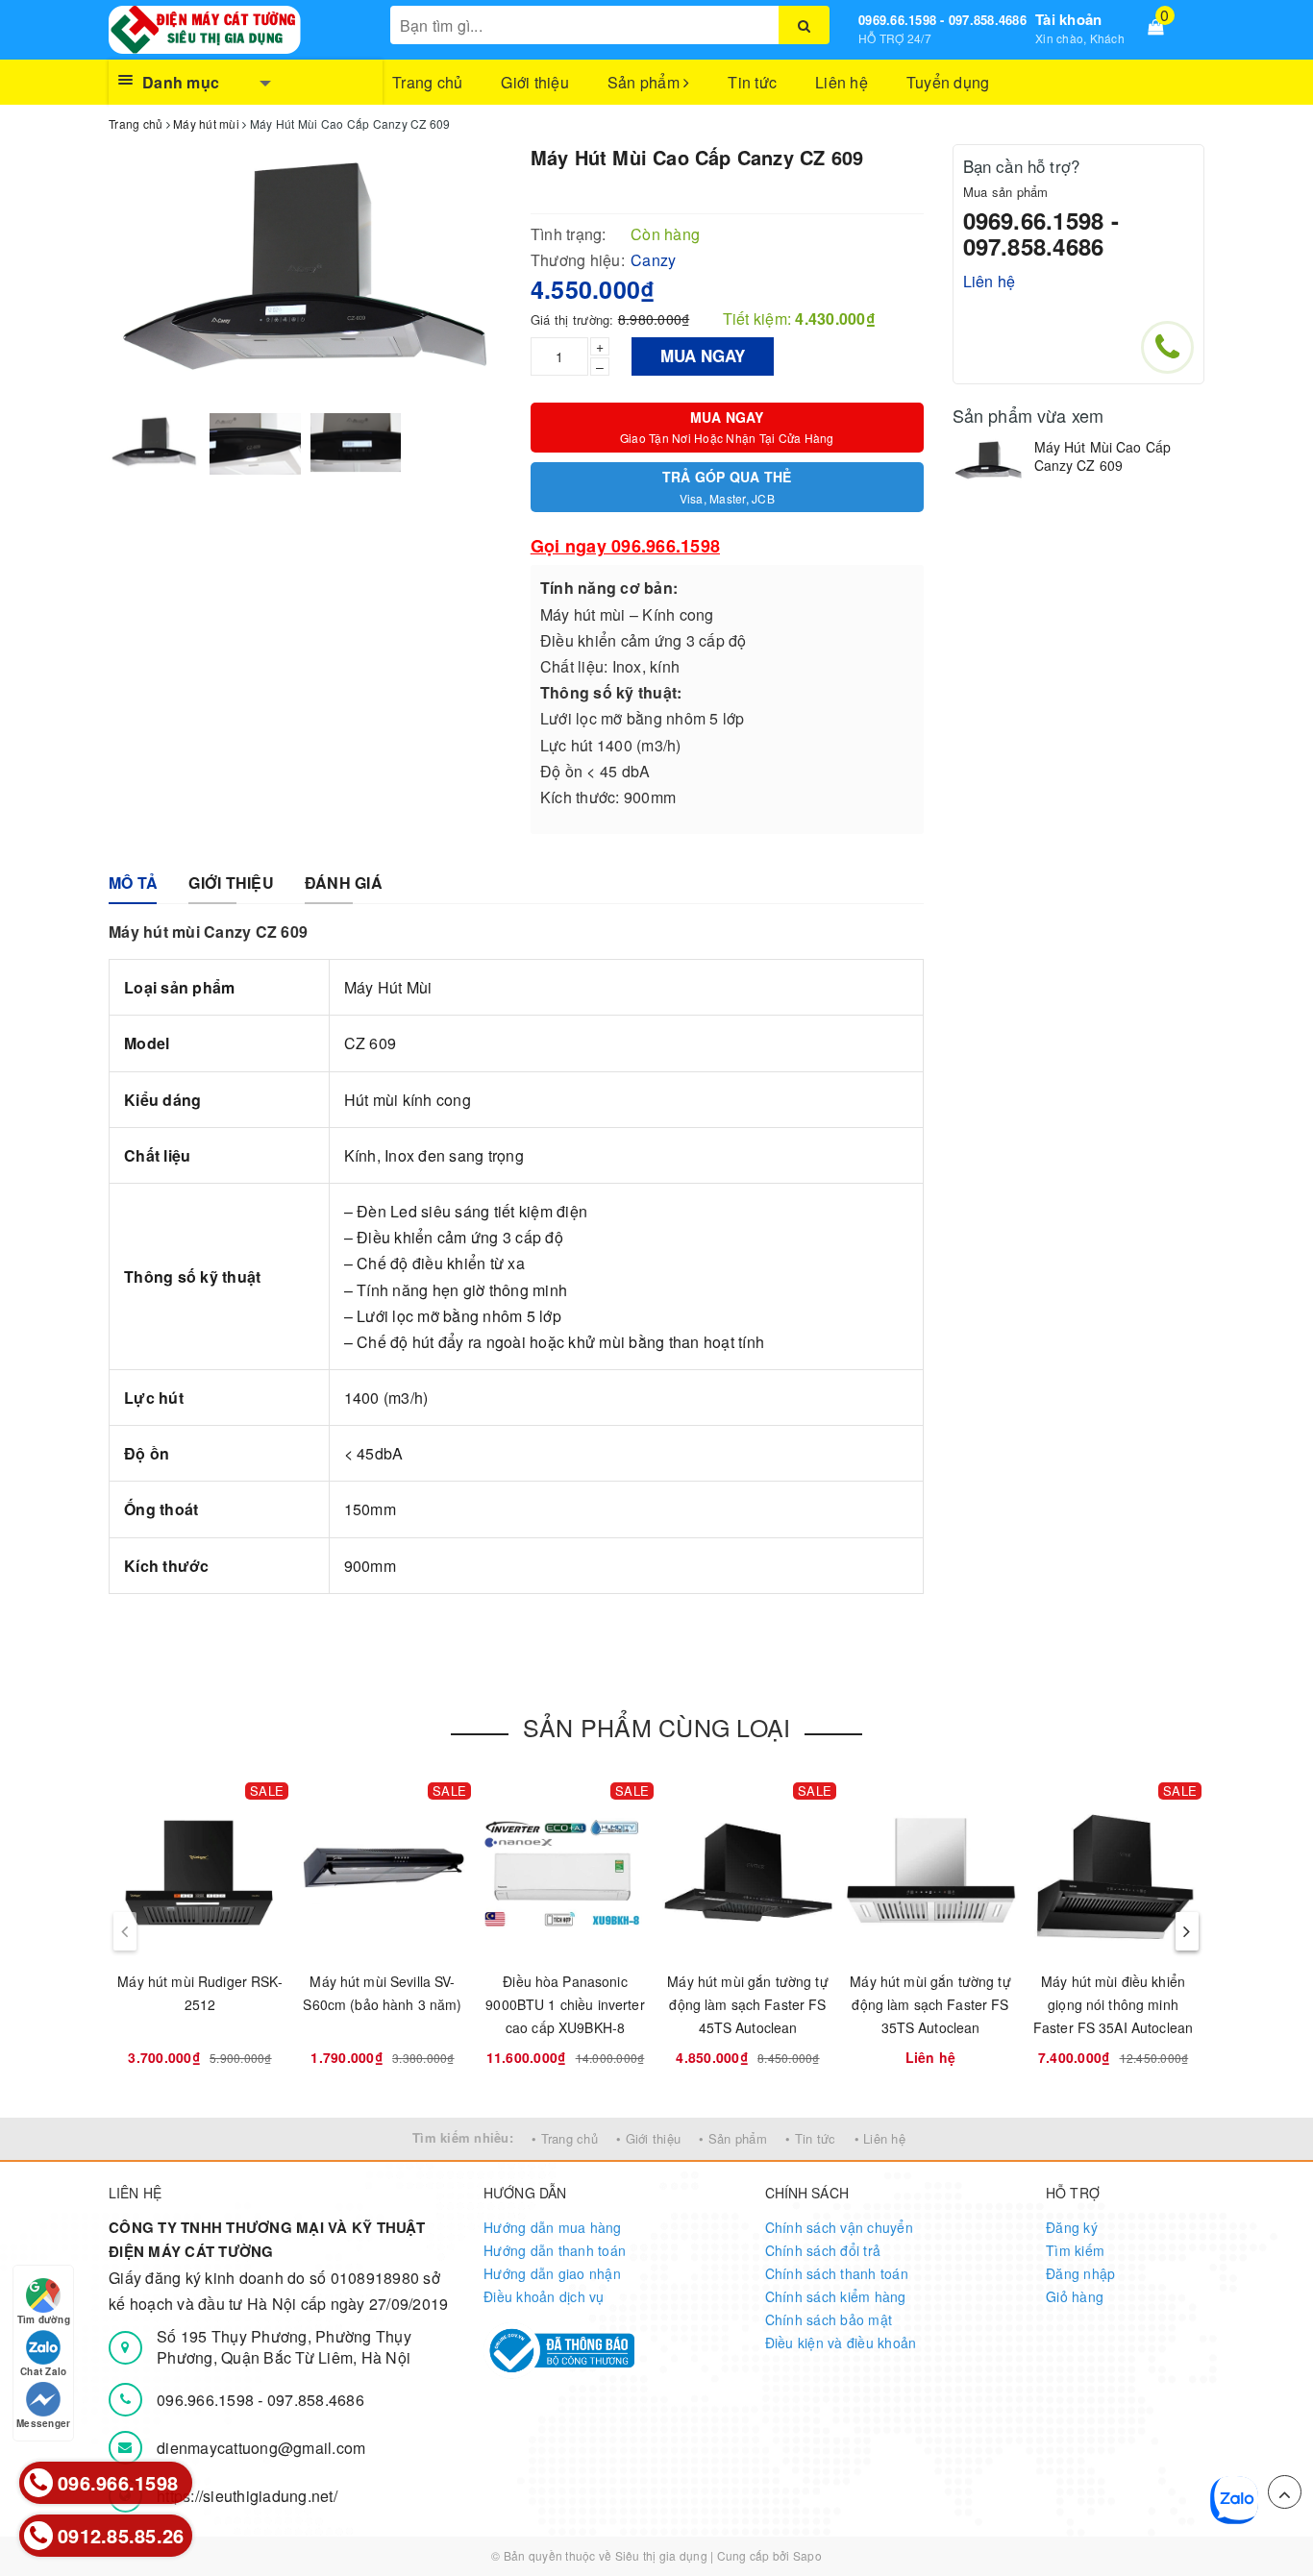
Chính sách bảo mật (829, 2319)
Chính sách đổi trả (823, 2250)
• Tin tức (810, 2138)
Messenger (43, 2423)
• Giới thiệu (648, 2138)
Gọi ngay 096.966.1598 (625, 546)
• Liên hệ (880, 2138)
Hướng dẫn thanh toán (555, 2250)
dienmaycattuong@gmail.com (261, 2448)
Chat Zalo (43, 2371)
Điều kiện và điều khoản (841, 2343)
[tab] (133, 883)
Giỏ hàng (1075, 2296)
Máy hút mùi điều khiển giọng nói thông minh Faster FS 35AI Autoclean (1113, 2004)
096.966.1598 (207, 2400)
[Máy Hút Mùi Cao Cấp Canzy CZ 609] (989, 462)
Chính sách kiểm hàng (836, 2296)
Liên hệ (842, 82)
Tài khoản (1068, 19)
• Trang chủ (565, 2138)
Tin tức (752, 82)
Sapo (807, 2555)
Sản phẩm (645, 82)
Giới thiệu (535, 82)
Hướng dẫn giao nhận (552, 2273)
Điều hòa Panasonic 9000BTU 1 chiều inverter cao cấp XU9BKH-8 (565, 2004)
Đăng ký (1072, 2227)
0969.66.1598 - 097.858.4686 (942, 20)
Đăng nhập (1080, 2273)
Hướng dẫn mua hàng (553, 2227)
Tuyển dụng (948, 82)
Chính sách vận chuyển (839, 2227)
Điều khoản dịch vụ (544, 2296)
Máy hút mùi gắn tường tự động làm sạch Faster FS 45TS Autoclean (747, 2004)
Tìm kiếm (1075, 2250)
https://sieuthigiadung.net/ (247, 2496)
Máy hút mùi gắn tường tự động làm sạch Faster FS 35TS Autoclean (930, 2004)
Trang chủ (427, 82)
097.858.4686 (316, 2400)
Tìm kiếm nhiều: (463, 2137)
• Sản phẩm (733, 2138)
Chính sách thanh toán (837, 2273)
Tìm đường (44, 2319)
